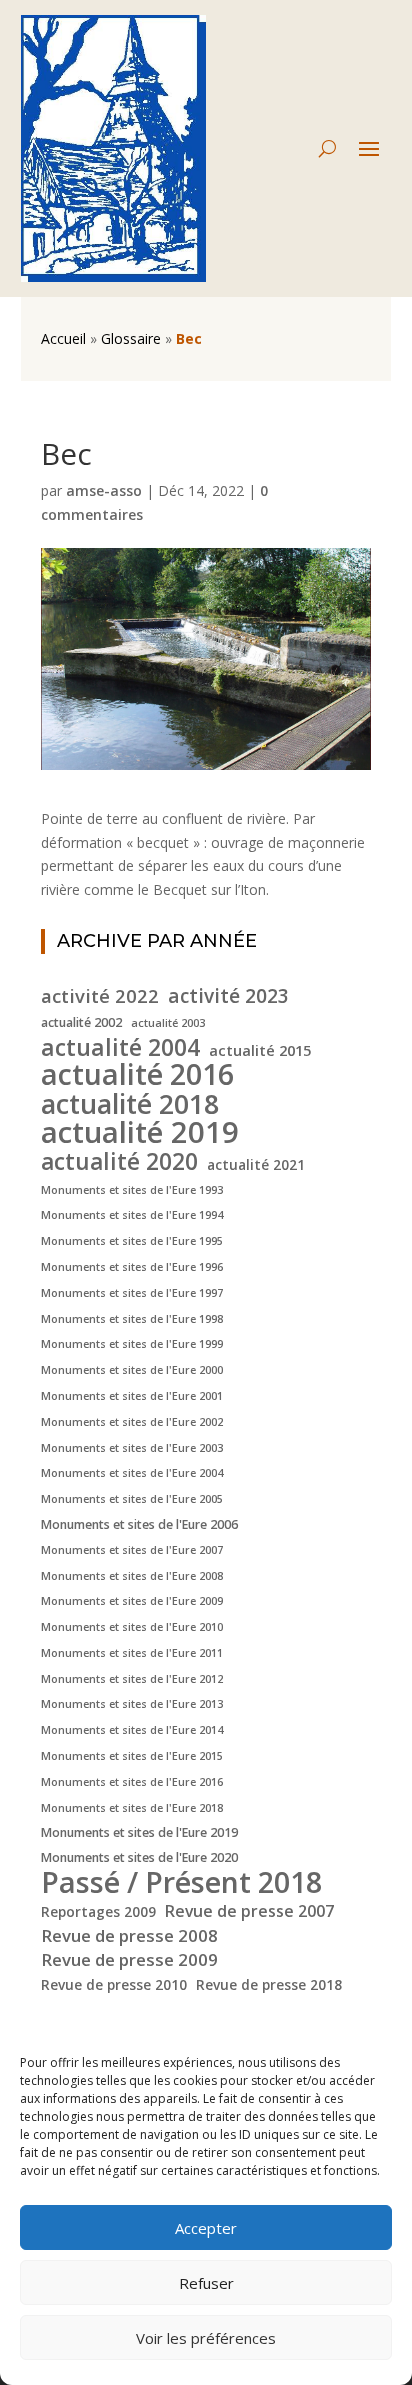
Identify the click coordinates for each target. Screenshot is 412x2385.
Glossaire (131, 338)
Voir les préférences (206, 2338)
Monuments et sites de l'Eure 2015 (132, 1756)
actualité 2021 (256, 1164)
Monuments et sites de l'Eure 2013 (132, 1704)
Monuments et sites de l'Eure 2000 (132, 1370)
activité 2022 (100, 996)
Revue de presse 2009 (129, 1959)
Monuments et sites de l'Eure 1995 (132, 1241)
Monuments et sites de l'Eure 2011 (132, 1653)
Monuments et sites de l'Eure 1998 (132, 1319)
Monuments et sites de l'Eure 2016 (132, 1782)
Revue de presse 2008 (129, 1935)
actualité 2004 (120, 1048)
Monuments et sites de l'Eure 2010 (132, 1627)
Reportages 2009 (98, 1911)
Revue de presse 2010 (114, 1984)
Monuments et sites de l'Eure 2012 (132, 1679)
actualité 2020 (119, 1162)
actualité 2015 (260, 1050)
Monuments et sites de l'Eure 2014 (132, 1730)
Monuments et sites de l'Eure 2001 (132, 1396)
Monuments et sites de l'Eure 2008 (132, 1576)
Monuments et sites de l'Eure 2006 (139, 1524)
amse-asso (104, 490)
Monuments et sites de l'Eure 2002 (132, 1422)
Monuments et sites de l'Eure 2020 (139, 1857)
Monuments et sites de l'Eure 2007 (132, 1550)
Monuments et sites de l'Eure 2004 (132, 1473)
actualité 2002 (81, 1022)
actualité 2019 (140, 1133)
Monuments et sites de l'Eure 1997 (132, 1293)
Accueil (63, 338)
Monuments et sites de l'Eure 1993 (132, 1190)
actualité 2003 (168, 1023)
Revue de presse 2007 (249, 1911)
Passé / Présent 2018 (181, 1882)
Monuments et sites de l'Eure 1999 (132, 1344)
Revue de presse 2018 (269, 1984)
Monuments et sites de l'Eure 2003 (132, 1448)
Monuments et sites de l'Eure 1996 (132, 1267)
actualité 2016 (137, 1074)
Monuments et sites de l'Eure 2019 (139, 1832)
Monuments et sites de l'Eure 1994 (132, 1215)
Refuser (206, 2283)
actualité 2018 (130, 1104)
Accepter (206, 2228)
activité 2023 (228, 997)
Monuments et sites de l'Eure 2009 (132, 1601)
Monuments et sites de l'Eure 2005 (132, 1499)
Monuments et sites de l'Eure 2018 (132, 1808)
